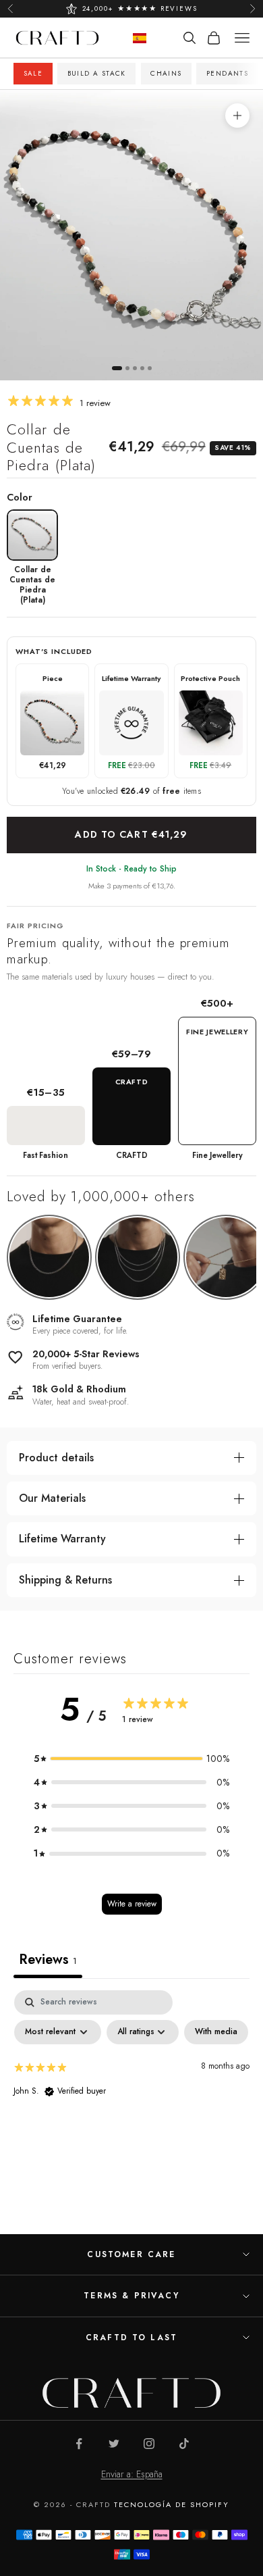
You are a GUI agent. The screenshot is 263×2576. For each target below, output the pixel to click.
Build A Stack (97, 73)
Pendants (227, 73)
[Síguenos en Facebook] (79, 2444)
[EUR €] (140, 38)
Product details (56, 1458)
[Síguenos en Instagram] (149, 2444)
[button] (131, 1759)
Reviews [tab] (48, 1960)
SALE (33, 73)
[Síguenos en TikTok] (184, 2444)
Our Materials (52, 1498)
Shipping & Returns (65, 1580)
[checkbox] (216, 2032)
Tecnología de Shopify (172, 2504)
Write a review (132, 1904)
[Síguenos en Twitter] (114, 2444)
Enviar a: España (132, 2474)
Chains (166, 73)
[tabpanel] (131, 2092)
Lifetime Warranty (62, 1539)
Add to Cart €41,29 (131, 834)
